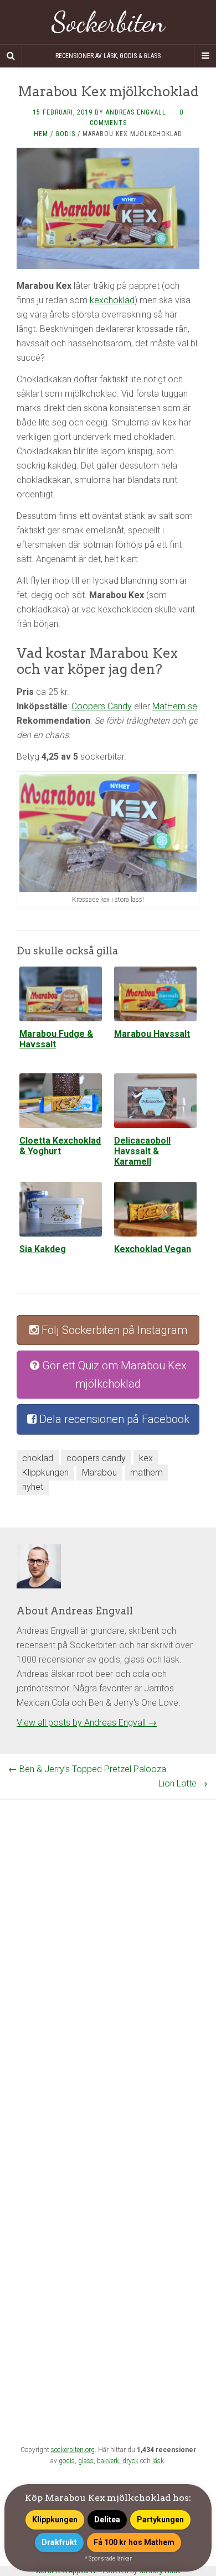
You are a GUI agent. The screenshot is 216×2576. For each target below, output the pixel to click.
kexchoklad (112, 300)
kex (146, 1458)
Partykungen (160, 2520)
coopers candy (96, 1458)
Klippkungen (45, 1473)
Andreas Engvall (136, 112)
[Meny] (205, 56)
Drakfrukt (59, 2542)
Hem (41, 134)
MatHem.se (175, 706)
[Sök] (11, 56)
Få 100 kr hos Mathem (134, 2542)
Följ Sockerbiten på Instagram (113, 1330)
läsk (158, 2461)
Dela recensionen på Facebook (113, 1419)
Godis (65, 134)
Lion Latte (183, 1783)
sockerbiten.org (73, 2450)
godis (67, 2461)
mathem (146, 1473)
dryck (130, 2461)
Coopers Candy (102, 706)
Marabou (99, 1473)
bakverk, (110, 2461)
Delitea (107, 2520)
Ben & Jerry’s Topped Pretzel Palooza (87, 1769)
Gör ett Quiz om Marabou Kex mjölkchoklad (113, 1375)
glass (86, 2461)
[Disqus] (108, 1938)
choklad (38, 1458)
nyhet (33, 1487)
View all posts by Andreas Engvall (87, 1723)
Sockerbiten (108, 22)
